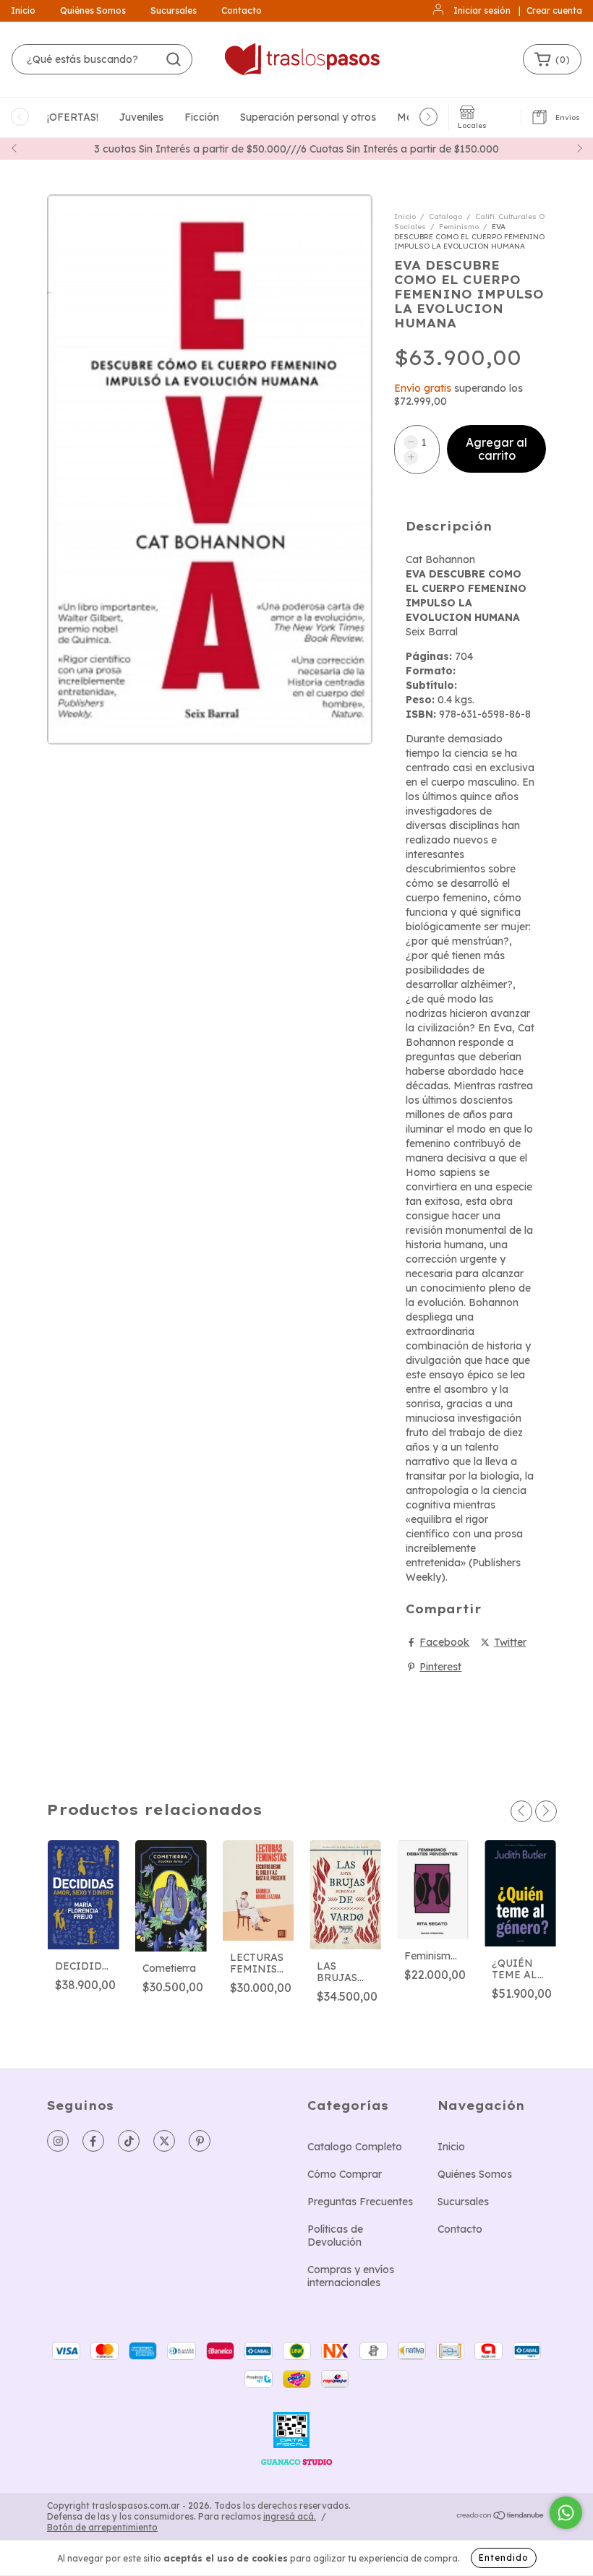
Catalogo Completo (355, 2147)
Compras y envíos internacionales (351, 2276)
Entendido (504, 2558)
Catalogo (445, 216)
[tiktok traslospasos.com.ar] (129, 2141)
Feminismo (459, 227)
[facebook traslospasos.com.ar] (93, 2141)
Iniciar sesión (482, 10)
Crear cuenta (554, 10)
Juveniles (141, 117)
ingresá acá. (290, 2516)
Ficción (202, 117)
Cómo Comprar (345, 2174)
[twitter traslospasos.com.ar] (164, 2141)
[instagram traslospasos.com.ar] (58, 2141)
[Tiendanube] (501, 2517)
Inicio (23, 10)
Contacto (242, 10)
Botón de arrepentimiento (102, 2527)
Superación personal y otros (308, 117)
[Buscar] (174, 59)
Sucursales (174, 10)
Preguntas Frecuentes (360, 2202)
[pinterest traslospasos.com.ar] (200, 2141)
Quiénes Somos (93, 10)
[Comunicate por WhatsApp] (566, 2513)
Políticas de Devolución (335, 2236)
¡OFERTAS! (73, 117)
